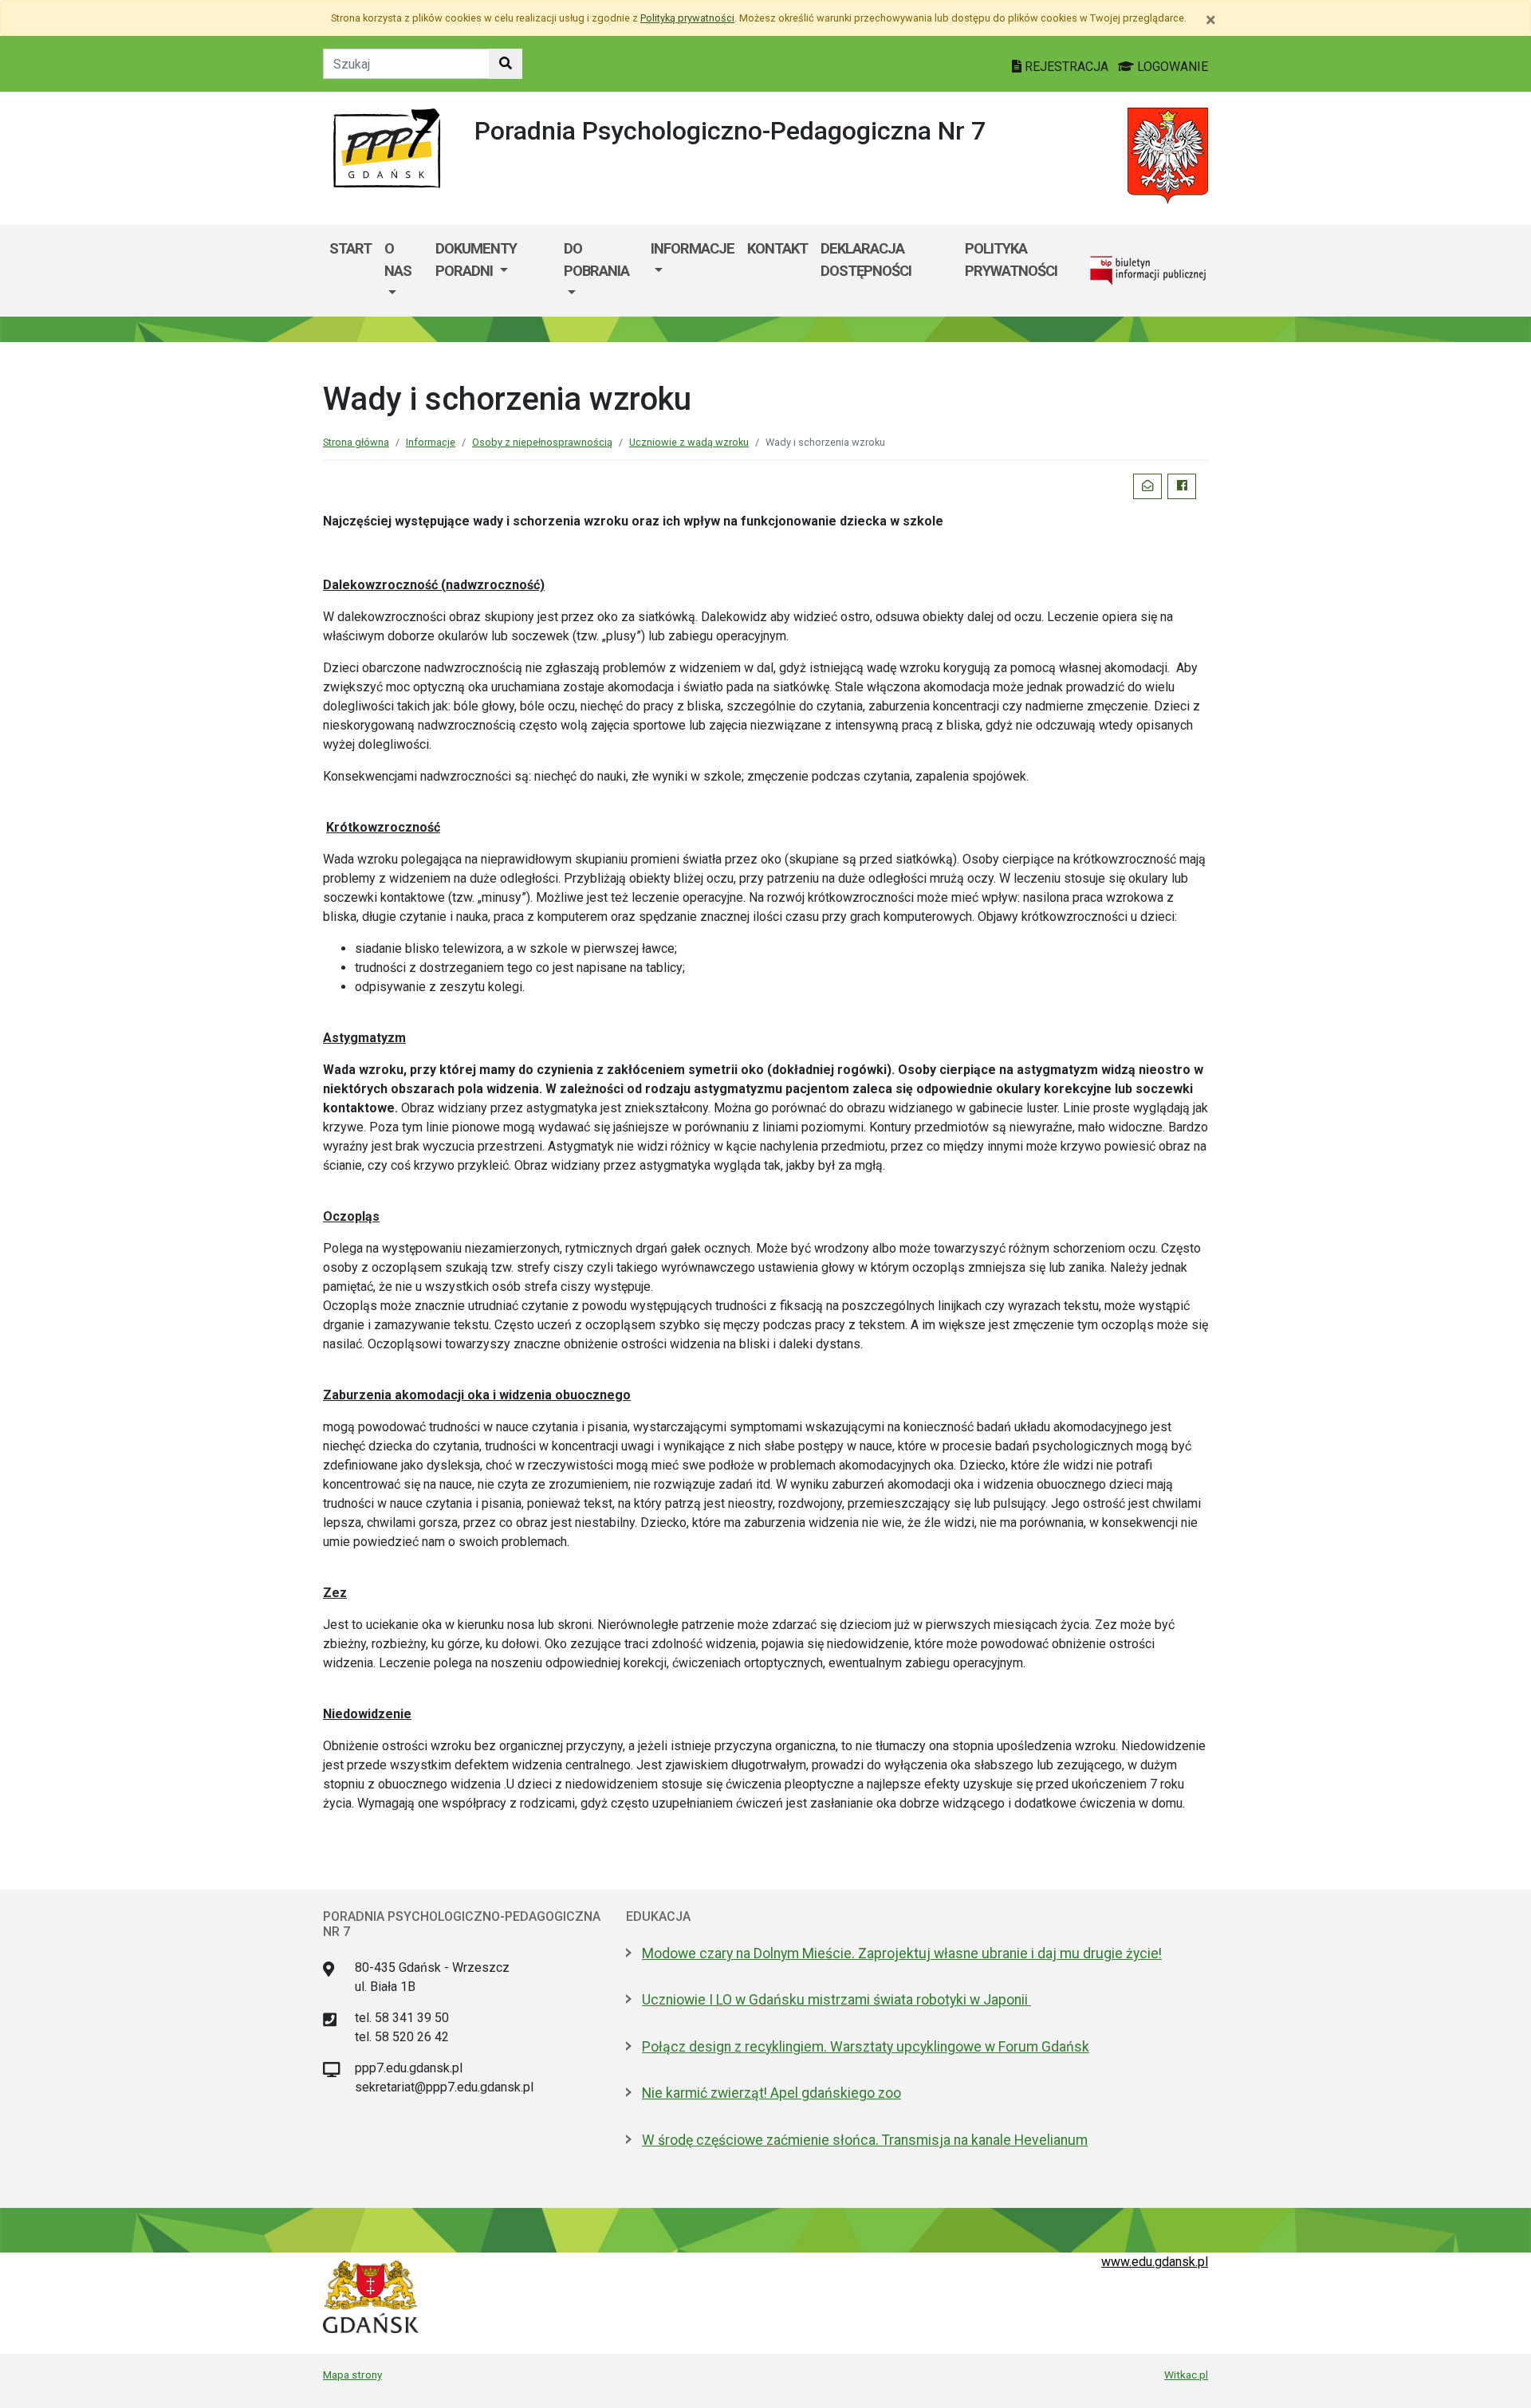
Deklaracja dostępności (866, 260)
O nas (398, 260)
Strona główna (356, 442)
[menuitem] (403, 271)
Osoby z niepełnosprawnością (542, 442)
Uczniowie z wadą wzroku (689, 442)
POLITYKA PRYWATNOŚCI (1011, 260)
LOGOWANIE (1171, 67)
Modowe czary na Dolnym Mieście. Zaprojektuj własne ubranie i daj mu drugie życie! (902, 1954)
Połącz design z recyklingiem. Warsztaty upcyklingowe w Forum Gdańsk (866, 2047)
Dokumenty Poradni (476, 260)
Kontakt (777, 248)
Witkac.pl (1186, 2375)
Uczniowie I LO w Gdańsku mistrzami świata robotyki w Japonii (836, 2000)
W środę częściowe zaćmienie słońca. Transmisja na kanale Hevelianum (865, 2140)
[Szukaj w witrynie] (506, 64)
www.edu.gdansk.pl (1155, 2262)
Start (350, 248)
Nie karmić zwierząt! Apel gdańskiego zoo (771, 2093)
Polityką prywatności (687, 18)
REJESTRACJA (1067, 67)
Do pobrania (596, 260)
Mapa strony (352, 2375)
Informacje (693, 248)
